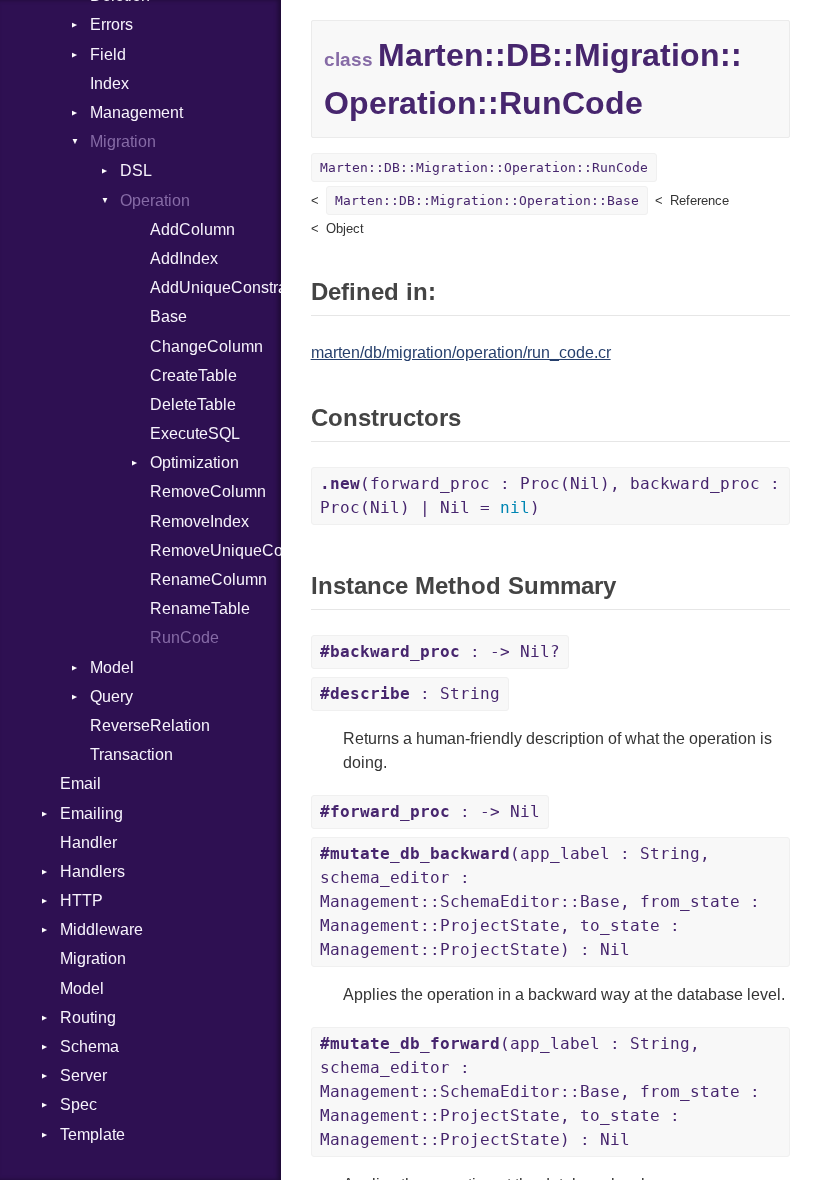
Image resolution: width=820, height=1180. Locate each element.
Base (168, 316)
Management (136, 112)
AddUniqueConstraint (215, 287)
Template (92, 1134)
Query (111, 696)
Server (83, 1075)
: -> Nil (430, 811)
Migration (123, 141)
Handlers (92, 871)
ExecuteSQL (195, 433)
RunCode (184, 637)
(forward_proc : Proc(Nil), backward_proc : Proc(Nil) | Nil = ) (550, 495)
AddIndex (184, 258)
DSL (136, 170)
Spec (78, 1104)
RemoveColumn (208, 491)
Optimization (194, 462)
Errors (111, 24)
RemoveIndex (199, 521)
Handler (88, 842)
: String (410, 693)
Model (112, 667)
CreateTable (193, 375)
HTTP (81, 900)
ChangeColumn (206, 346)
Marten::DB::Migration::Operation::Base (487, 200)
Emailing (91, 813)
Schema (89, 1046)
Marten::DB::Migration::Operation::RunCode (484, 167)
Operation (155, 200)
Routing (88, 1017)
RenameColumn (208, 579)
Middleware (101, 929)
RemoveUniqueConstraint (215, 550)
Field (108, 54)
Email (80, 783)
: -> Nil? (440, 651)
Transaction (131, 754)
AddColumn (192, 229)
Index (109, 83)
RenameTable (200, 608)
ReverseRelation (150, 725)
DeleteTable (193, 404)
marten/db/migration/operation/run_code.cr (461, 352)
